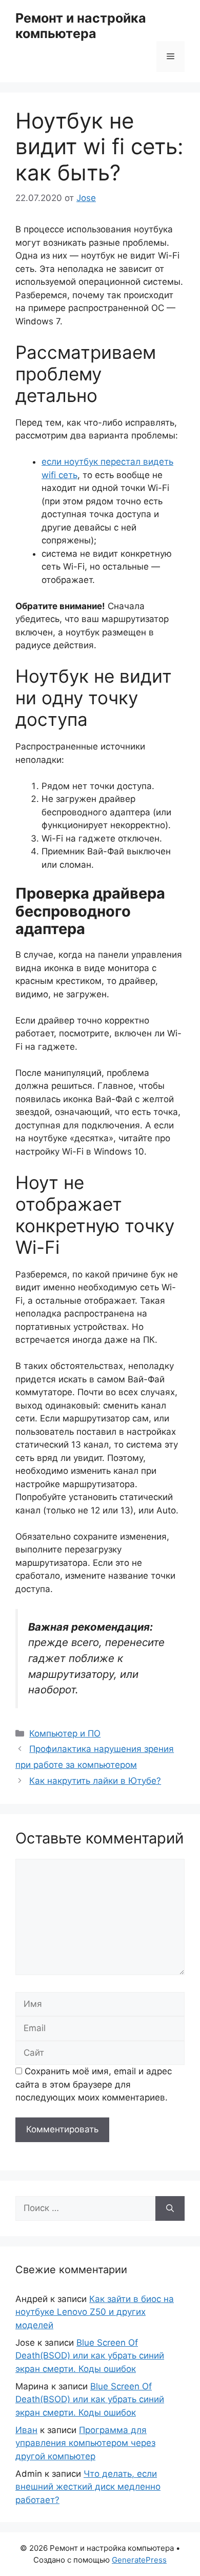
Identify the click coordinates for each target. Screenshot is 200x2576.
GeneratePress (139, 2560)
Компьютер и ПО (65, 1733)
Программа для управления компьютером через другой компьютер (85, 2443)
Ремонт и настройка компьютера (81, 26)
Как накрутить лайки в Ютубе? (95, 1781)
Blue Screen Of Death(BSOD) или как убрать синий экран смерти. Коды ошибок (90, 2356)
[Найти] (170, 2208)
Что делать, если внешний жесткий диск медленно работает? (88, 2487)
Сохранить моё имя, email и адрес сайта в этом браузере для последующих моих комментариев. (94, 2084)
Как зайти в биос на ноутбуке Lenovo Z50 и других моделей (95, 2312)
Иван (26, 2430)
